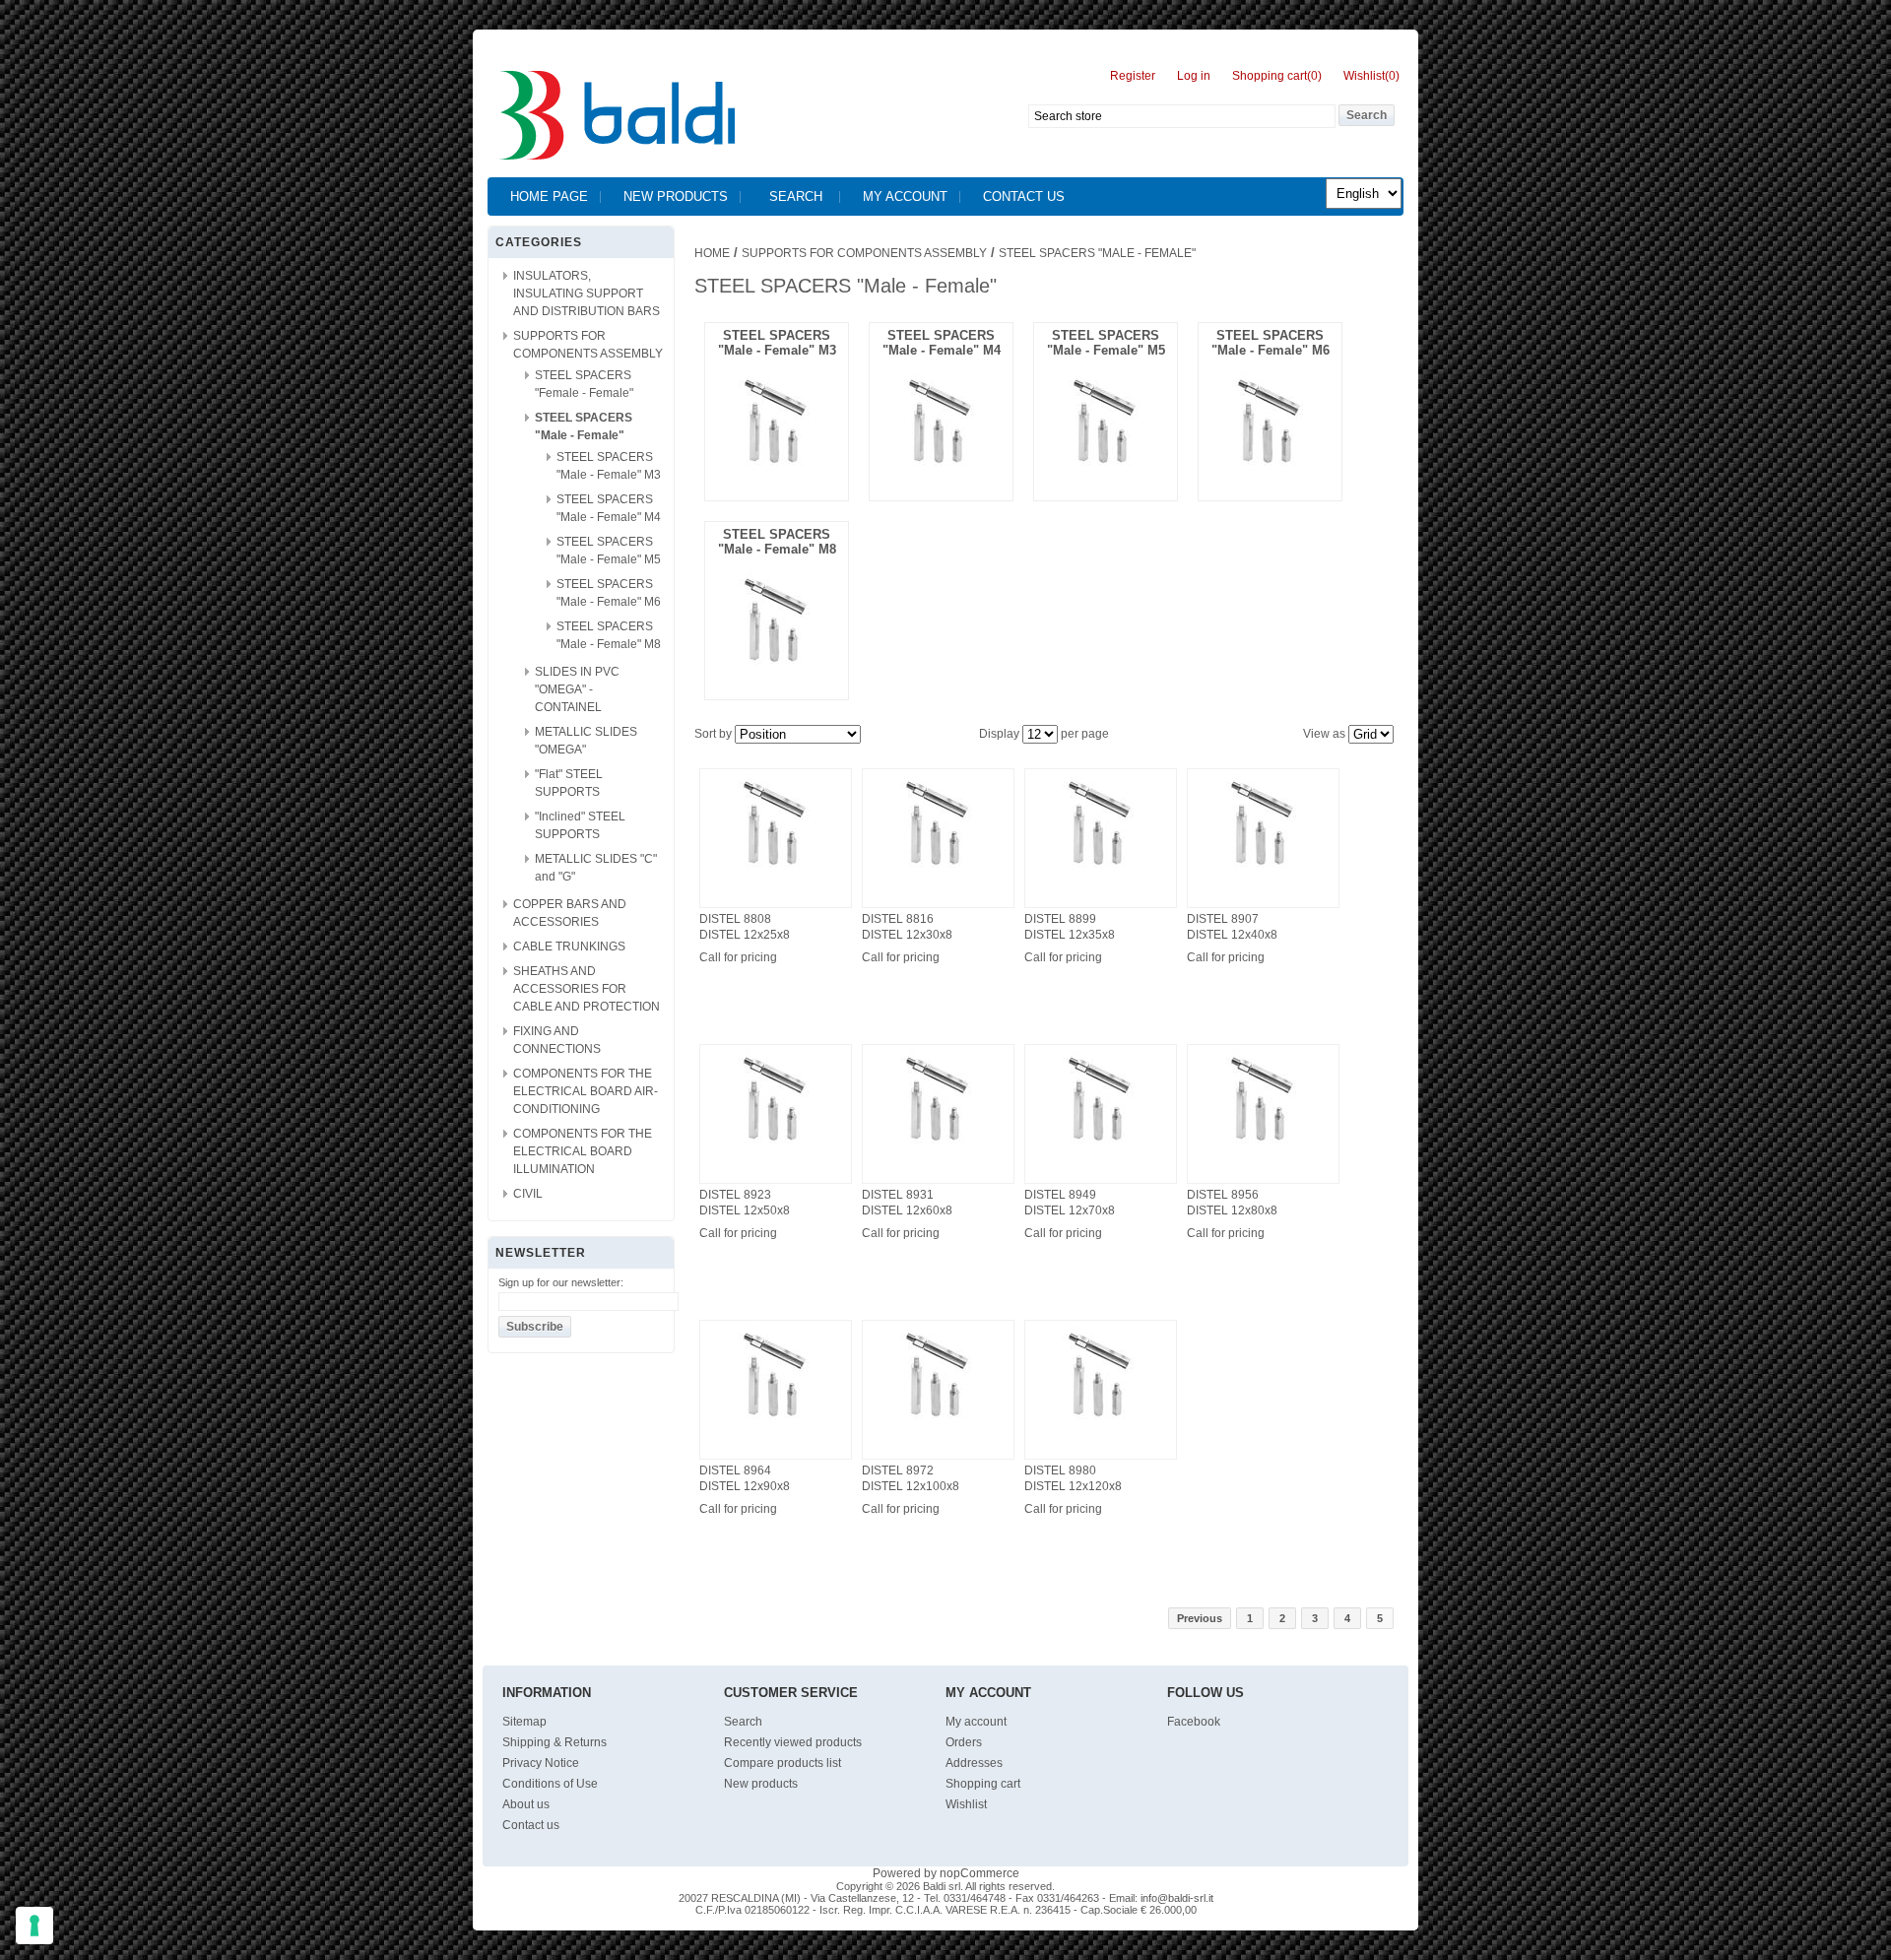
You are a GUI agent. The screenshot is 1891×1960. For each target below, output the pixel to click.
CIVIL (528, 1194)
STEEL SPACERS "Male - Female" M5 (1106, 343)
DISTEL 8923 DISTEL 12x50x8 (745, 1203)
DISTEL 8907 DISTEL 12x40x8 (1232, 927)
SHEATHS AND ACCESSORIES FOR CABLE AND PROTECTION (587, 989)
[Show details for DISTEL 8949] (1101, 1144)
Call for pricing (738, 957)
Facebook (1194, 1722)
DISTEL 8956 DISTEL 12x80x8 (1232, 1203)
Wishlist (966, 1804)
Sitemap (524, 1722)
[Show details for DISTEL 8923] (776, 1144)
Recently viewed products (793, 1742)
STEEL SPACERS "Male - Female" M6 (1271, 343)
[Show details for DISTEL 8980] (1101, 1420)
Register (1133, 76)
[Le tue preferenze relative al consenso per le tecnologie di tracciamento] (34, 1926)
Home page (549, 196)
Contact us (1024, 196)
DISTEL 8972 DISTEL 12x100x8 (911, 1478)
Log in (1194, 76)
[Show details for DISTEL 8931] (938, 1144)
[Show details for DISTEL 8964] (776, 1420)
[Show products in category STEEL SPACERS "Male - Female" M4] (941, 461)
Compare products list (782, 1763)
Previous (1200, 1618)
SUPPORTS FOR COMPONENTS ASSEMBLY (864, 253)
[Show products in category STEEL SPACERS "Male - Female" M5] (1106, 461)
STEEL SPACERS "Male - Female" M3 (777, 343)
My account (905, 196)
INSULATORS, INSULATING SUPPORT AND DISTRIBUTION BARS (587, 294)
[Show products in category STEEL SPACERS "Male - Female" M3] (777, 461)
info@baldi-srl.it (1177, 1898)
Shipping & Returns (554, 1742)
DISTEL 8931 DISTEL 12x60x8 (907, 1203)
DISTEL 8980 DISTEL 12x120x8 (1073, 1478)
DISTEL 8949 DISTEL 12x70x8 (1070, 1203)
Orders (964, 1742)
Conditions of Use (550, 1784)
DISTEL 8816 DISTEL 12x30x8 (907, 927)
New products (676, 196)
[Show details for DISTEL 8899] (1101, 869)
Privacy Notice (541, 1763)
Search (796, 196)
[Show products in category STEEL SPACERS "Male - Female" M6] (1270, 461)
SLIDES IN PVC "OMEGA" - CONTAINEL (577, 689)
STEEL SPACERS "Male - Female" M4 (942, 343)
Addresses (974, 1763)
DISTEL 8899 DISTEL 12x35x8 (1070, 927)
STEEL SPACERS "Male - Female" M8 (777, 542)
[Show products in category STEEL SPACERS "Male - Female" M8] (777, 660)
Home (712, 253)
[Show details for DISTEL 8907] (1263, 869)
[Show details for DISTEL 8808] (776, 869)
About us (526, 1804)
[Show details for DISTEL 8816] (938, 869)
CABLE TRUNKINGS (569, 947)
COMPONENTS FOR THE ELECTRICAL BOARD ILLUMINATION (583, 1151)
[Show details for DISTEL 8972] (938, 1420)
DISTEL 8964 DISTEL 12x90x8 (745, 1478)
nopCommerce (979, 1873)
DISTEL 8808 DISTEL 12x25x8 (745, 927)
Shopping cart (983, 1784)
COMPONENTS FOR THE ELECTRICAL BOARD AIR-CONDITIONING (586, 1091)
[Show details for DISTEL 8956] (1263, 1144)
